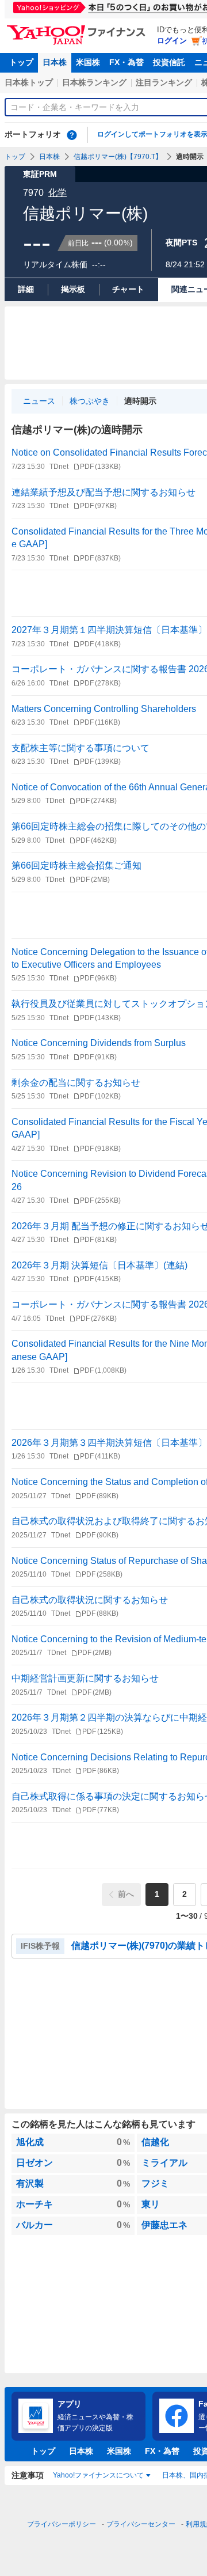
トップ (21, 62)
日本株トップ (29, 82)
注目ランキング (164, 82)
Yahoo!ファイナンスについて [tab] (98, 2475)
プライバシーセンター (141, 2524)
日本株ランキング (94, 82)
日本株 (55, 62)
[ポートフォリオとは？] (72, 135)
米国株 (88, 62)
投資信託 (169, 62)
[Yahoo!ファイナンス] (78, 28)
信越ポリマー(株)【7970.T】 (118, 157)
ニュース (39, 401)
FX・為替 (126, 62)
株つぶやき (90, 401)
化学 (57, 193)
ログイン (172, 41)
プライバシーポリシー (62, 2524)
